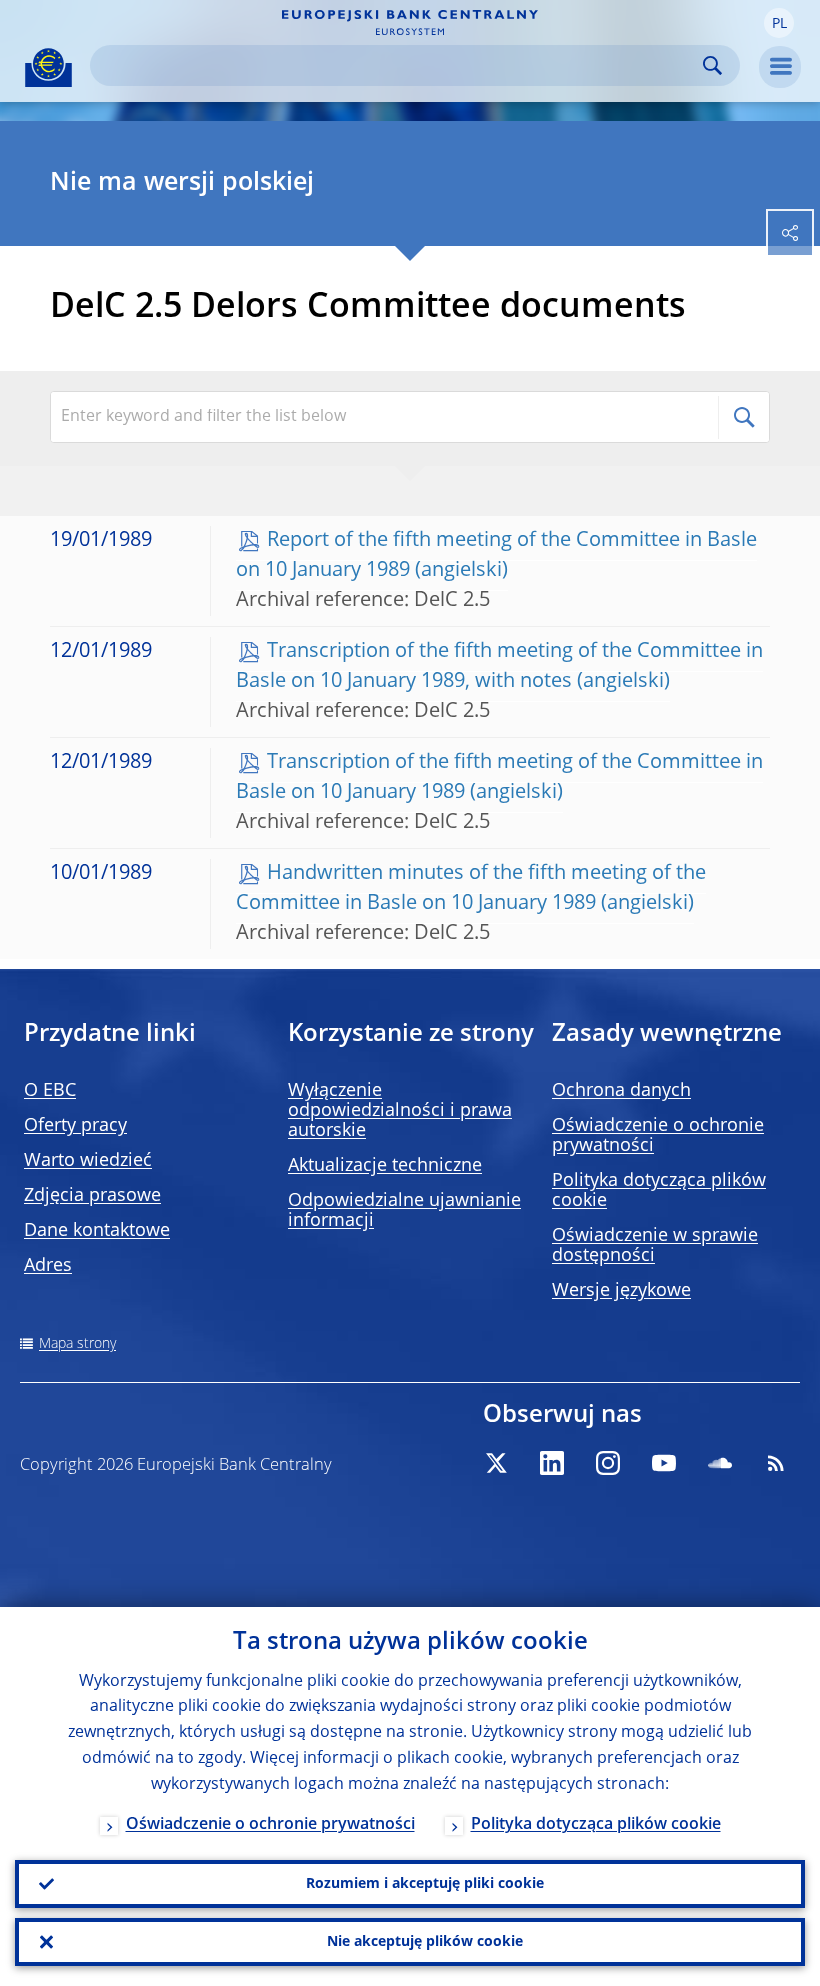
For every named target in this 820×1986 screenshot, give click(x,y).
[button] (779, 23)
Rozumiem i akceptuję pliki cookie (425, 1884)
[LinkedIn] (552, 1463)
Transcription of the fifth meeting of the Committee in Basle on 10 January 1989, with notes (499, 667)
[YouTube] (664, 1463)
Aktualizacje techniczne (385, 1166)
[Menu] (780, 67)
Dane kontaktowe (97, 1231)
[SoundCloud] (720, 1463)
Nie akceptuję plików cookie (425, 1942)
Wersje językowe (621, 1291)
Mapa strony (77, 1344)
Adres (48, 1266)
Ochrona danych (621, 1091)
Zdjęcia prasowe (92, 1196)
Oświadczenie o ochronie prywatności (270, 1825)
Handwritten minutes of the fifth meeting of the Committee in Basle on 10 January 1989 (471, 889)
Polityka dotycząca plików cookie (596, 1825)
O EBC (50, 1091)
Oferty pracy (75, 1126)
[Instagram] (608, 1463)
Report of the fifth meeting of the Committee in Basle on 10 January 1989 (496, 556)
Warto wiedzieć (88, 1161)
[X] (496, 1463)
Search (712, 65)
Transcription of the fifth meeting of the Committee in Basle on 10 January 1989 (499, 778)
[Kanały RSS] (776, 1463)
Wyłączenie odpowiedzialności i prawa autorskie (400, 1111)
